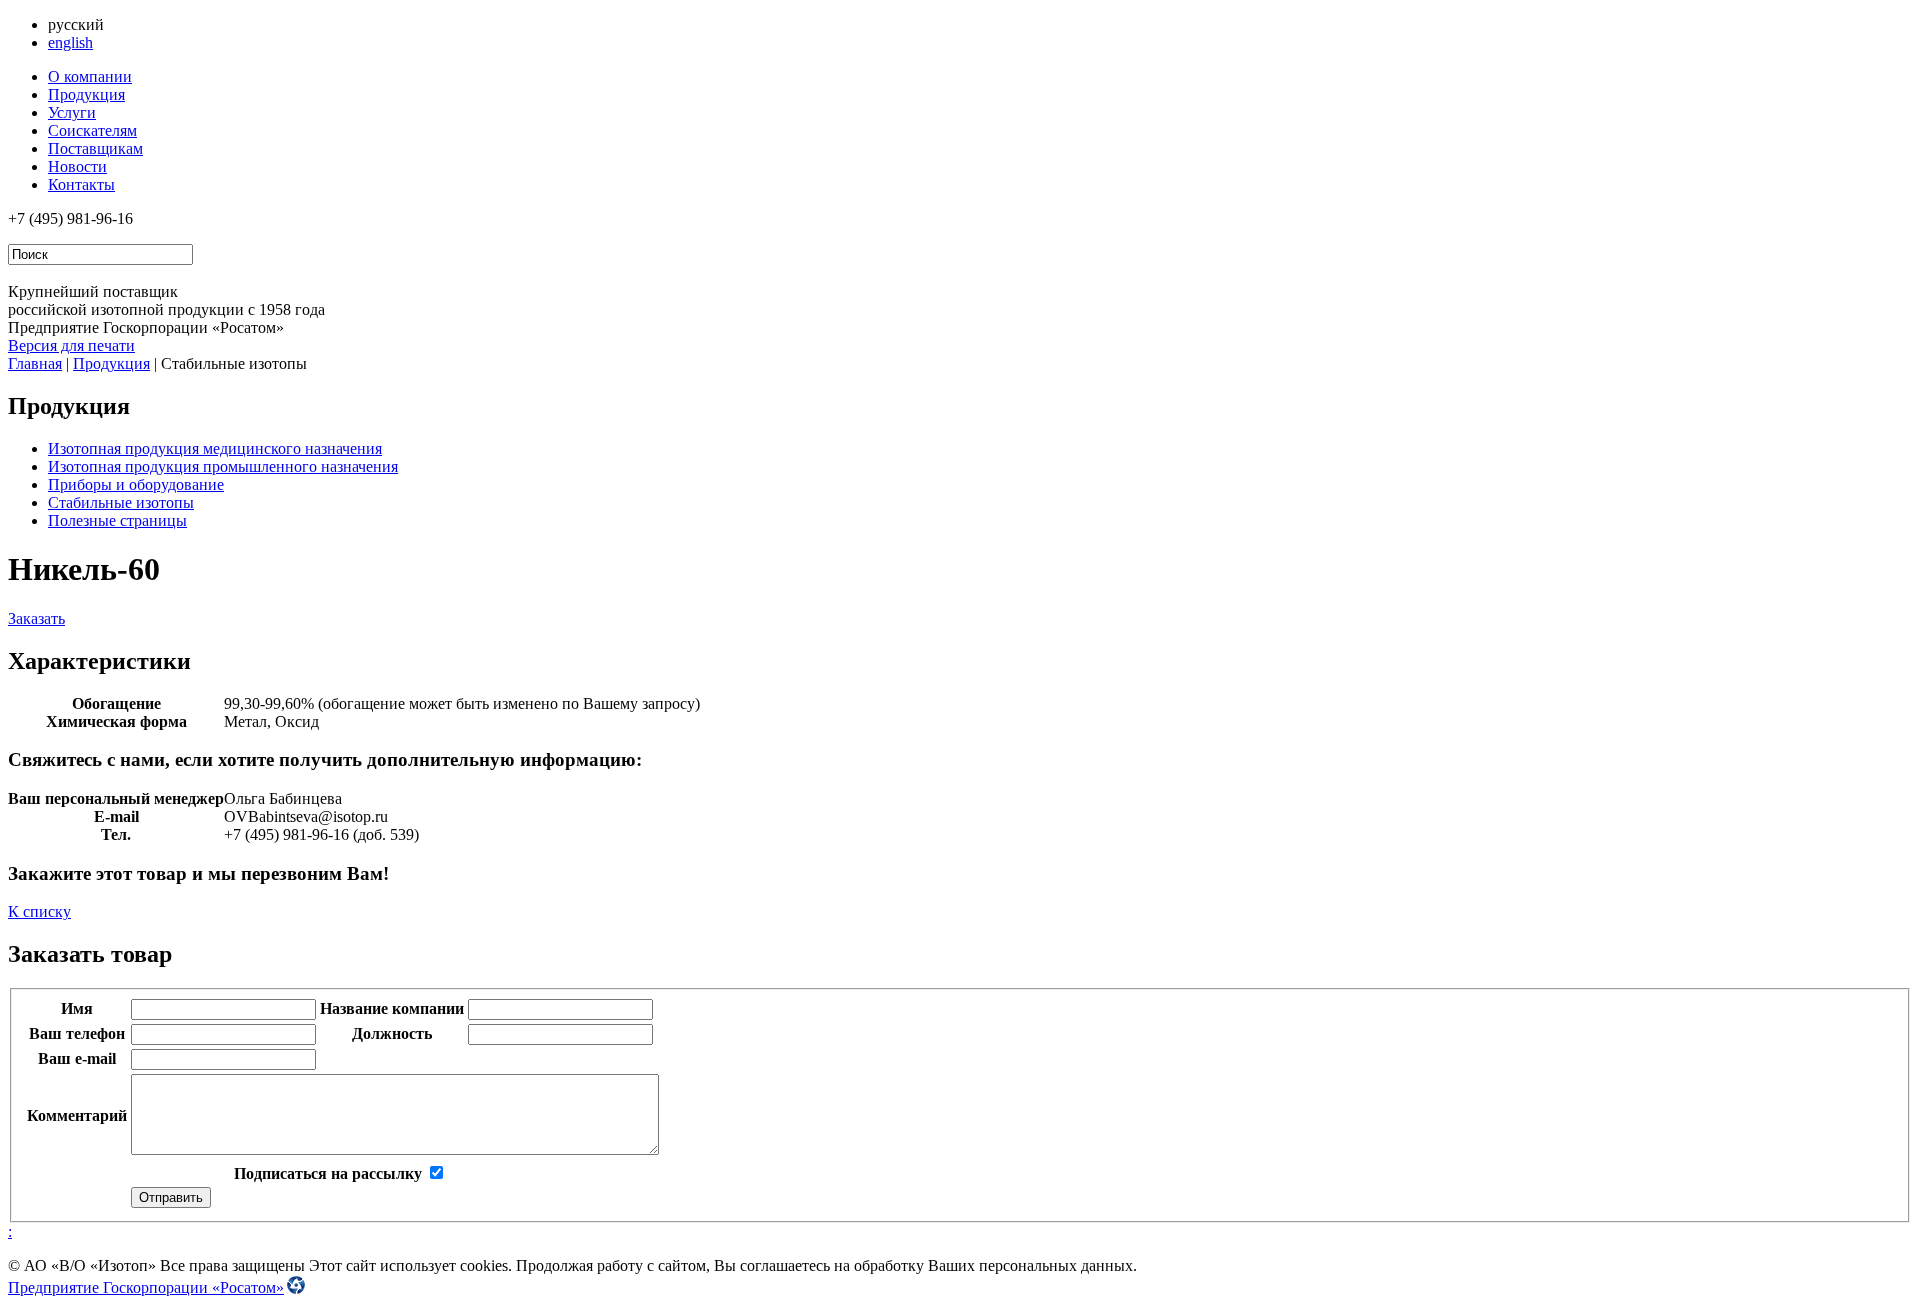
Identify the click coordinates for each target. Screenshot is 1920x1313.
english (70, 42)
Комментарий (77, 1115)
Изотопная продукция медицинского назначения (215, 448)
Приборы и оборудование (136, 484)
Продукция (86, 94)
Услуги (72, 112)
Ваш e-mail (77, 1058)
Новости (77, 166)
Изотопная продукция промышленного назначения (223, 466)
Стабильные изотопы (121, 502)
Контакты (81, 184)
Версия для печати (71, 345)
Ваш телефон (77, 1033)
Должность (392, 1033)
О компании (90, 76)
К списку (39, 911)
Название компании (392, 1008)
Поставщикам (95, 148)
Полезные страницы (117, 520)
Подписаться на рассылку (328, 1173)
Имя (77, 1008)
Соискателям (92, 130)
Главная (35, 363)
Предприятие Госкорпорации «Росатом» (146, 1287)
